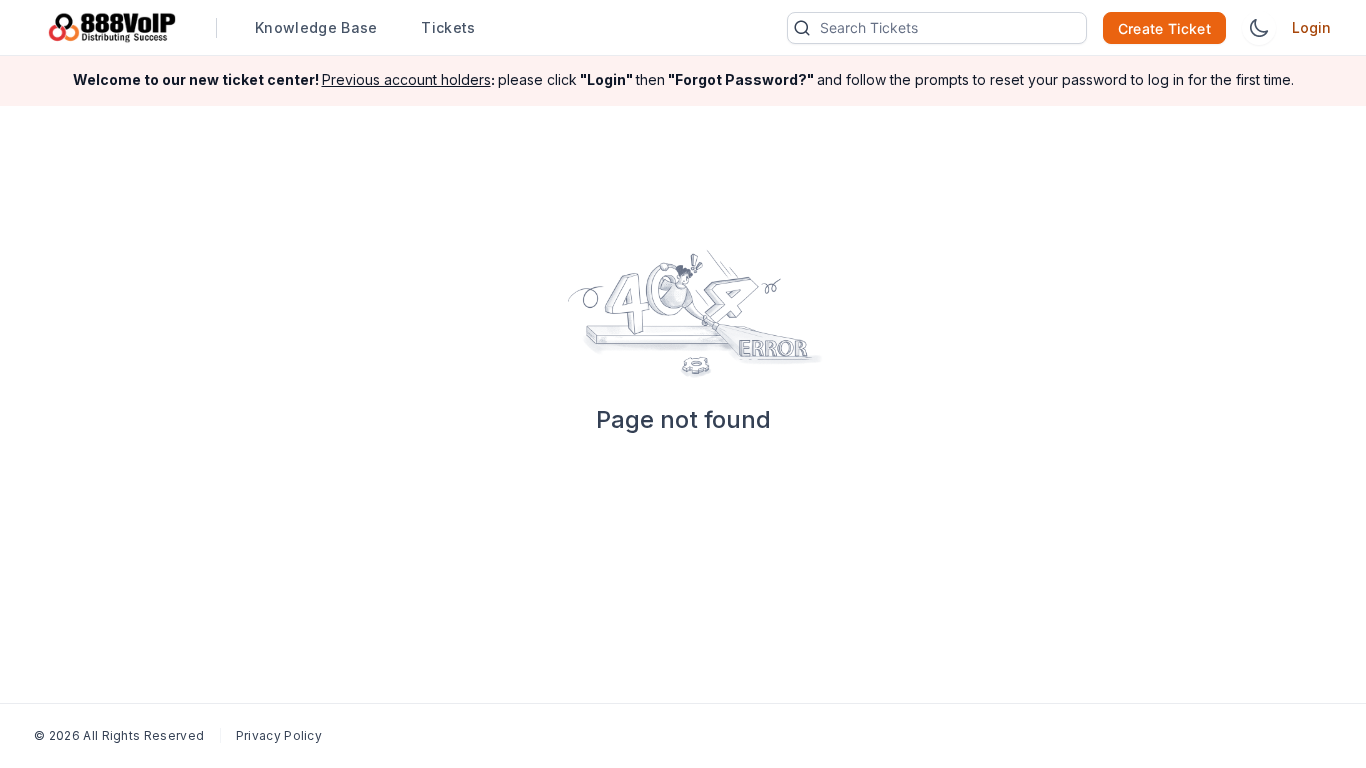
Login (1311, 27)
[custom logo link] (112, 28)
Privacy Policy (279, 735)
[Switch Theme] (1259, 28)
